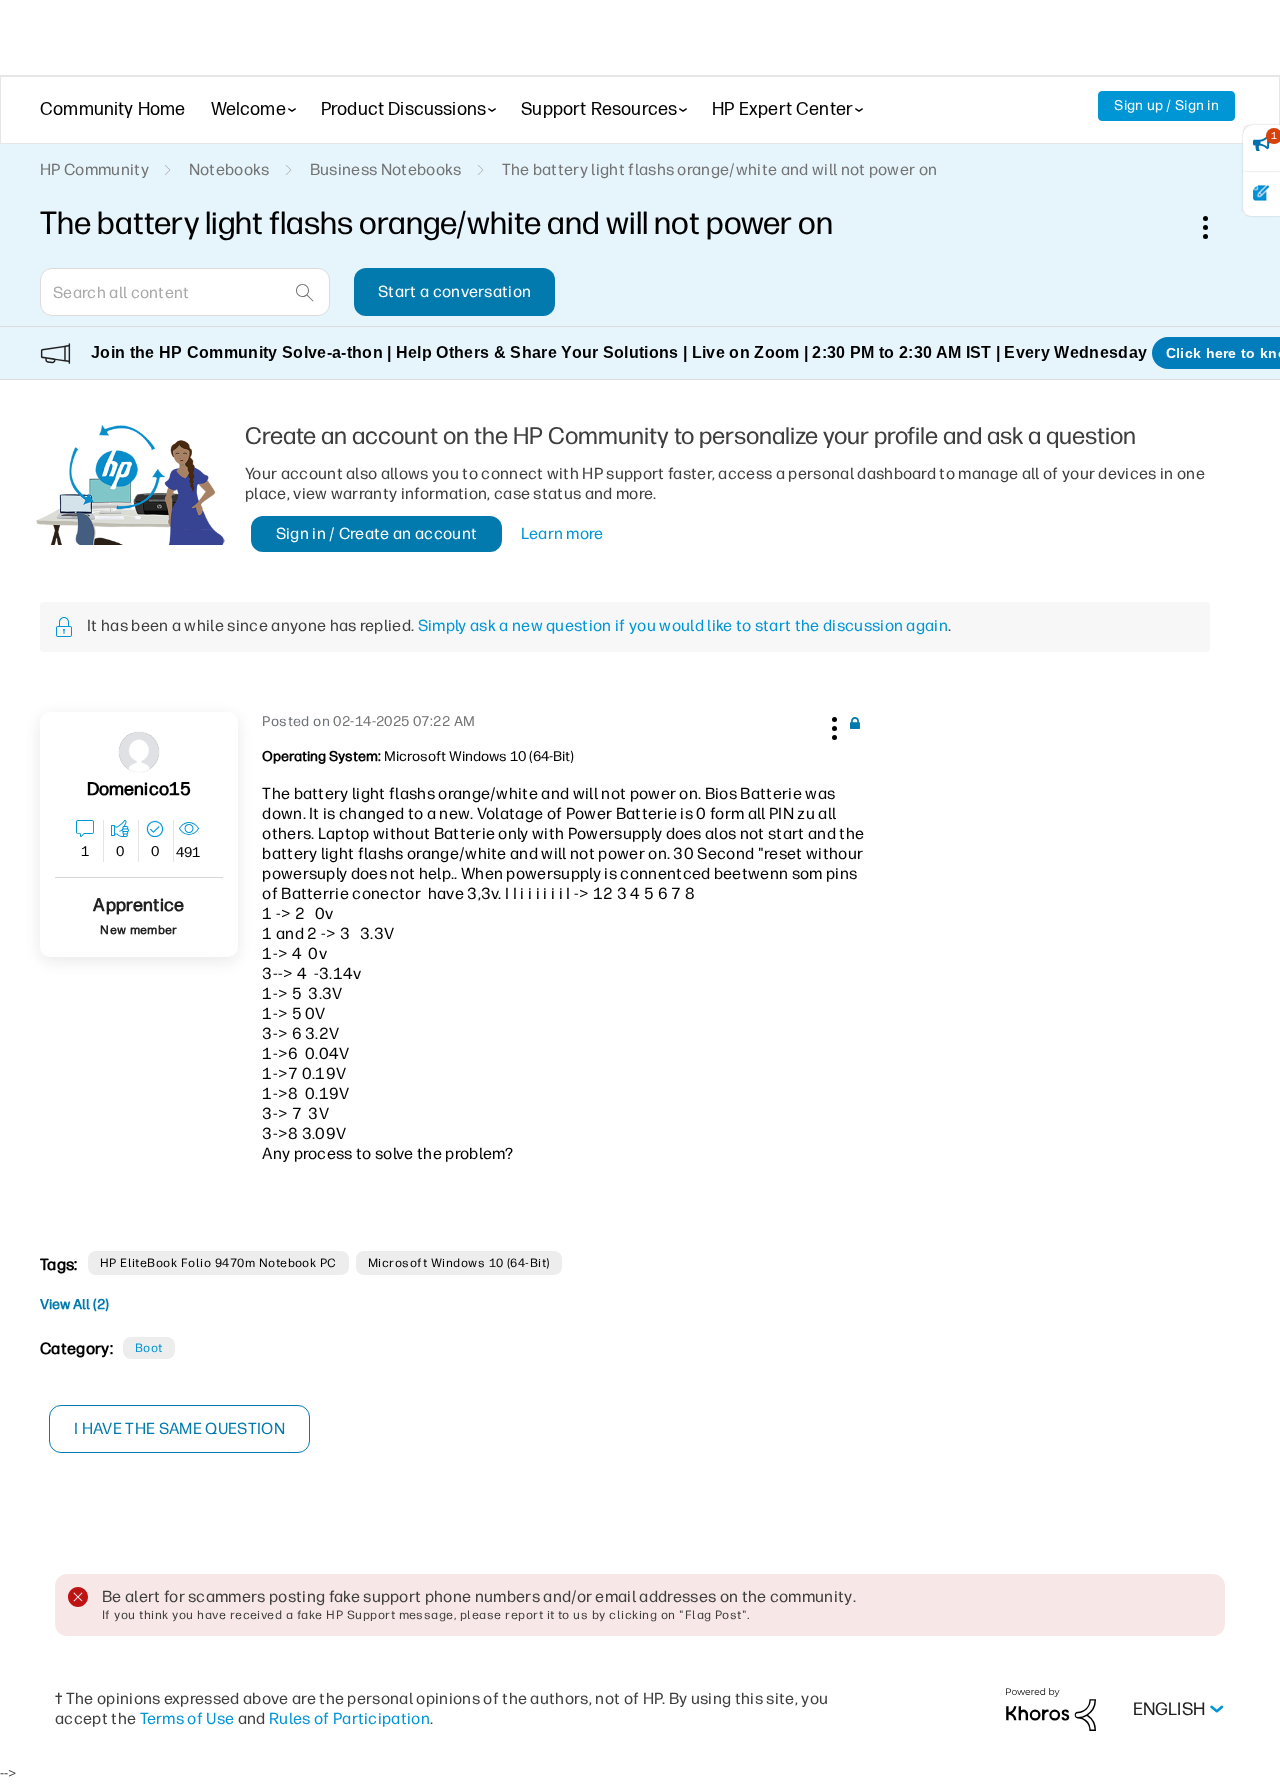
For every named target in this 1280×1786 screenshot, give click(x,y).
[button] (832, 725)
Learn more (562, 533)
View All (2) (74, 1304)
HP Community (94, 169)
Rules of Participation (349, 1718)
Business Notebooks (386, 169)
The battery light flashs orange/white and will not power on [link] (720, 169)
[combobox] (185, 292)
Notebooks (229, 169)
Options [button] (1216, 227)
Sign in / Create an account (377, 533)
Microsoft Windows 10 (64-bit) (459, 1263)
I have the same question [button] (179, 1428)
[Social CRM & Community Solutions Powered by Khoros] (1051, 1708)
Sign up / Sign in (1166, 105)
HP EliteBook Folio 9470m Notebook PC (218, 1263)
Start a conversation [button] (454, 291)
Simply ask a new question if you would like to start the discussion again (683, 625)
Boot (149, 1348)
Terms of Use (187, 1718)
